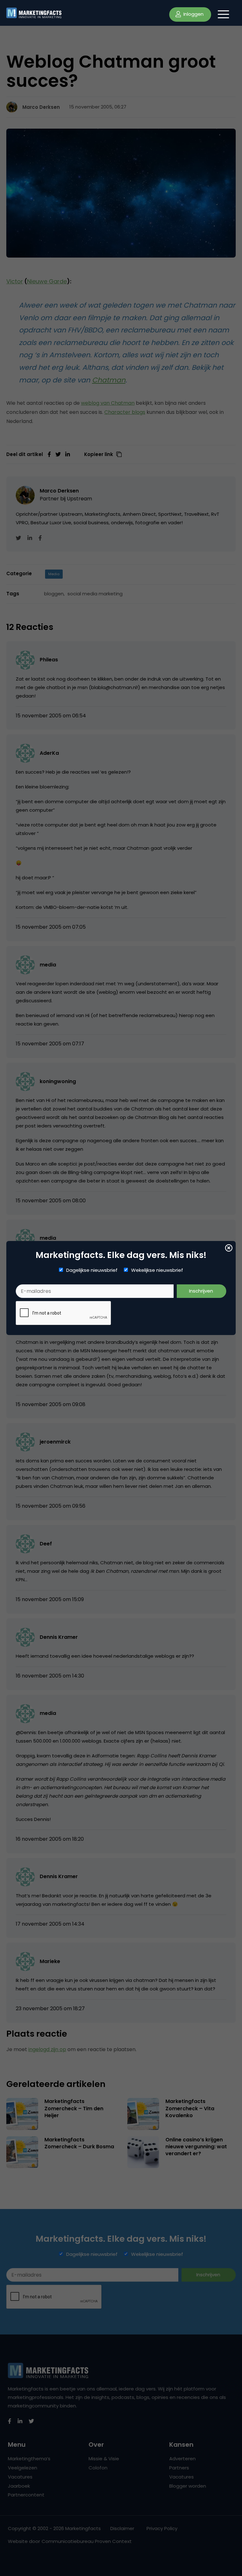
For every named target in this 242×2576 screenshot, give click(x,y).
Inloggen (193, 14)
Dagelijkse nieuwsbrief (92, 1270)
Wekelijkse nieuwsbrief (157, 1270)
